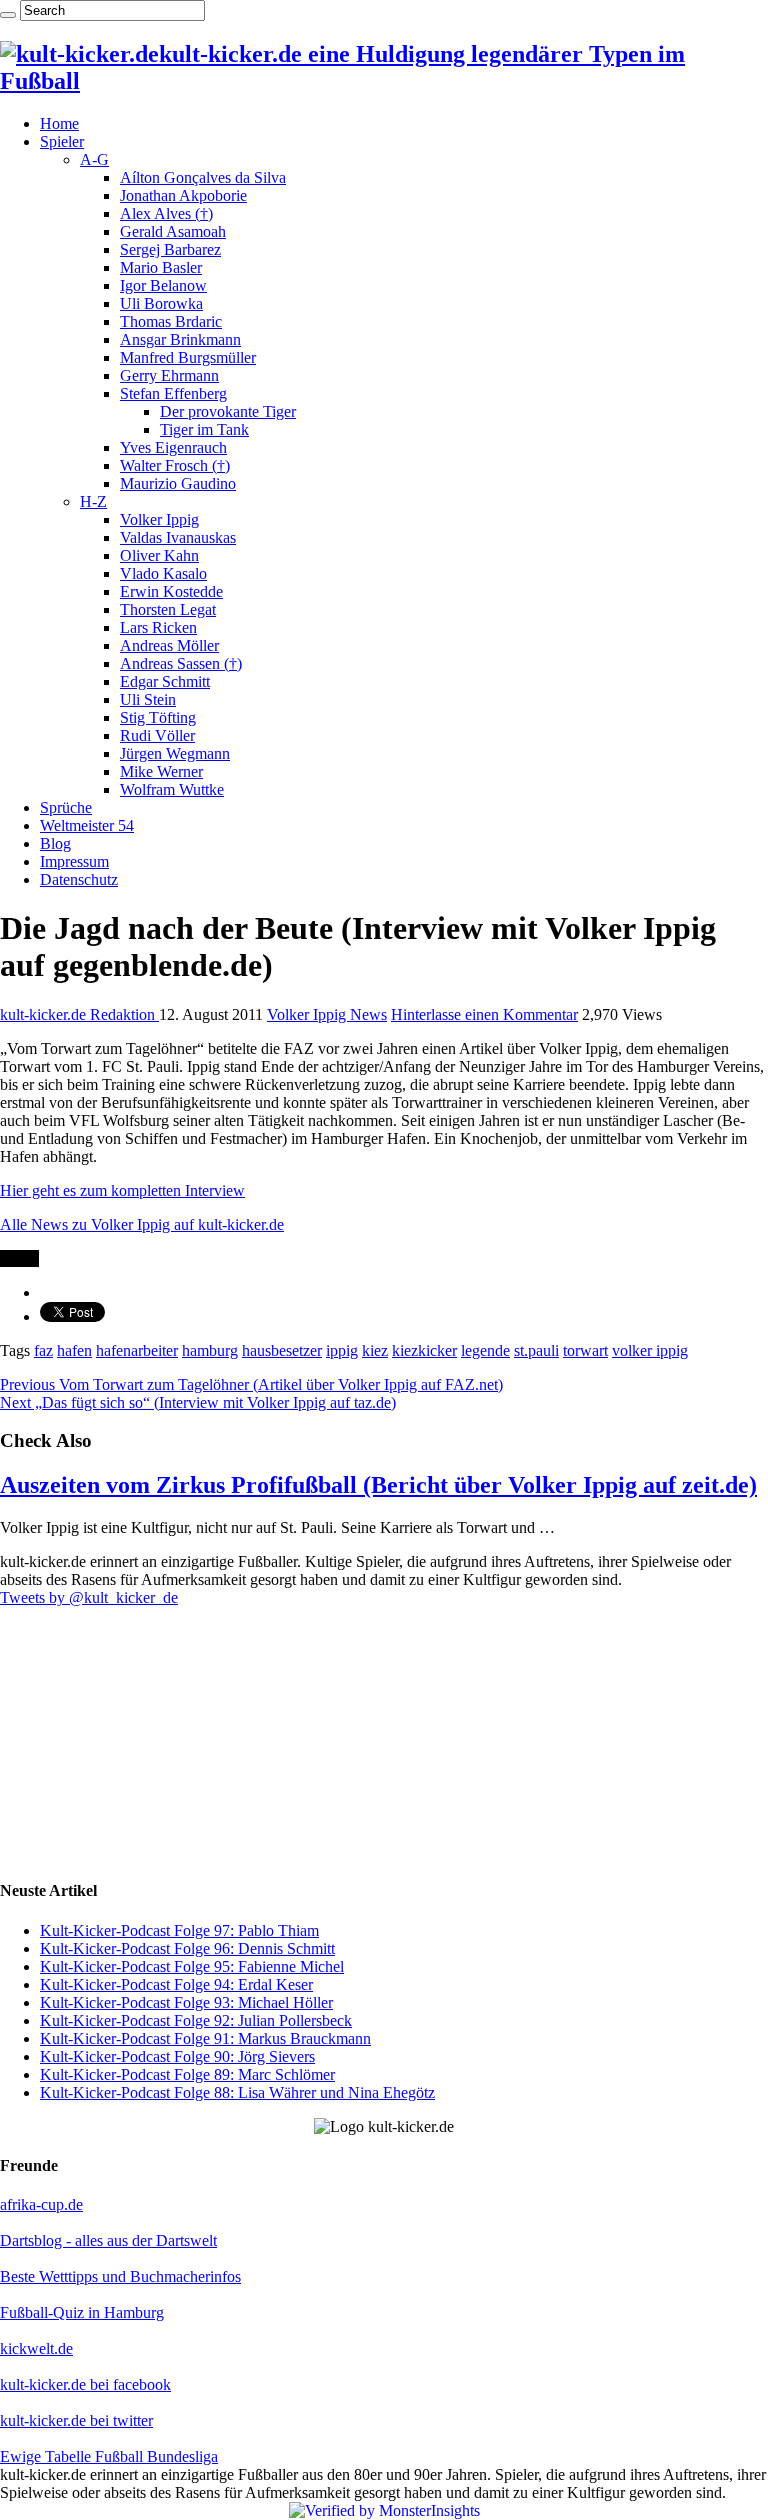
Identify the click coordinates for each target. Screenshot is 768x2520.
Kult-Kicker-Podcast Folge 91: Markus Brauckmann (205, 2038)
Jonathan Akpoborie (183, 195)
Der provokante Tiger (228, 411)
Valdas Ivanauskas (178, 537)
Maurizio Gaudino (178, 483)
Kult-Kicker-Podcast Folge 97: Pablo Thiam (179, 1930)
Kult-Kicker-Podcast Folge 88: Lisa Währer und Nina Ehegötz (237, 2092)
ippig (342, 1350)
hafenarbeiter (137, 1350)
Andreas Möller (169, 645)
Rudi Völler (157, 735)
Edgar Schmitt (165, 681)
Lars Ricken (158, 627)
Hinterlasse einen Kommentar (484, 1014)
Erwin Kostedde (171, 591)
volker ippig (650, 1350)
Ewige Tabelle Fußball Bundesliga (109, 2456)
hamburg (210, 1350)
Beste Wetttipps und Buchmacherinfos (120, 2276)
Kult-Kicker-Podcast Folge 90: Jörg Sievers (177, 2056)
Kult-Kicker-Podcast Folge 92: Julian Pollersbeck (196, 2020)
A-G (94, 159)
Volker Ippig (159, 519)
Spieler (62, 141)
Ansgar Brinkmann (180, 339)
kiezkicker (424, 1350)
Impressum (74, 861)
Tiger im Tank (204, 429)
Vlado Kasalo (163, 573)
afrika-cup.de (41, 2204)
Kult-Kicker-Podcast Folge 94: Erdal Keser (176, 1984)
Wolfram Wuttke (172, 789)
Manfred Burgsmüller (188, 357)
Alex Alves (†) (166, 213)
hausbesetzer (282, 1350)
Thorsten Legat (168, 609)
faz (43, 1350)
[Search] (8, 15)
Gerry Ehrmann (169, 375)
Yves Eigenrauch (173, 447)
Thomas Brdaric (171, 321)
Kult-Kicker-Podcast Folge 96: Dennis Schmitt (187, 1948)
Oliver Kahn (159, 555)
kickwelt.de (36, 2348)
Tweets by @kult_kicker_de (89, 1597)
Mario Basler (161, 267)
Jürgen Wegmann (175, 753)
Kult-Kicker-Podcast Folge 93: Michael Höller (186, 2002)
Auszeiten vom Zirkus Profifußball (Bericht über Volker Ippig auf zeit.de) (378, 1485)
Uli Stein (148, 699)
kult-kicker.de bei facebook (85, 2384)
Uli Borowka (161, 303)
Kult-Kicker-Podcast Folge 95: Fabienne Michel (192, 1966)
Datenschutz (79, 879)
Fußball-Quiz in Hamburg (82, 2312)
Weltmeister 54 (87, 825)
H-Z (93, 501)
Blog (55, 843)
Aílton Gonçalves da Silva (203, 177)
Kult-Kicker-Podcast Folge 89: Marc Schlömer (187, 2074)
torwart (585, 1350)
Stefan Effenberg (173, 393)
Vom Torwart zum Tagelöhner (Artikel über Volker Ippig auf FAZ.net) (251, 1384)
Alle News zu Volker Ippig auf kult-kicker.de (142, 1224)
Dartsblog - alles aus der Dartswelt (108, 2240)
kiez (375, 1350)
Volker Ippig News (327, 1014)
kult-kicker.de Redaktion (79, 1014)
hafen (74, 1350)
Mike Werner (161, 771)
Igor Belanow (163, 285)
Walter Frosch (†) (175, 465)
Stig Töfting (158, 717)
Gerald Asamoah (173, 231)
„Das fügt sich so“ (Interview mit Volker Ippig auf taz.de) (198, 1402)
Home (59, 123)
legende (485, 1350)
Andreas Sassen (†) (181, 663)
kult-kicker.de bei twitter (76, 2420)
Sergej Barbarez (170, 249)
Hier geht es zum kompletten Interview (122, 1190)
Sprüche (66, 807)
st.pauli (536, 1350)
